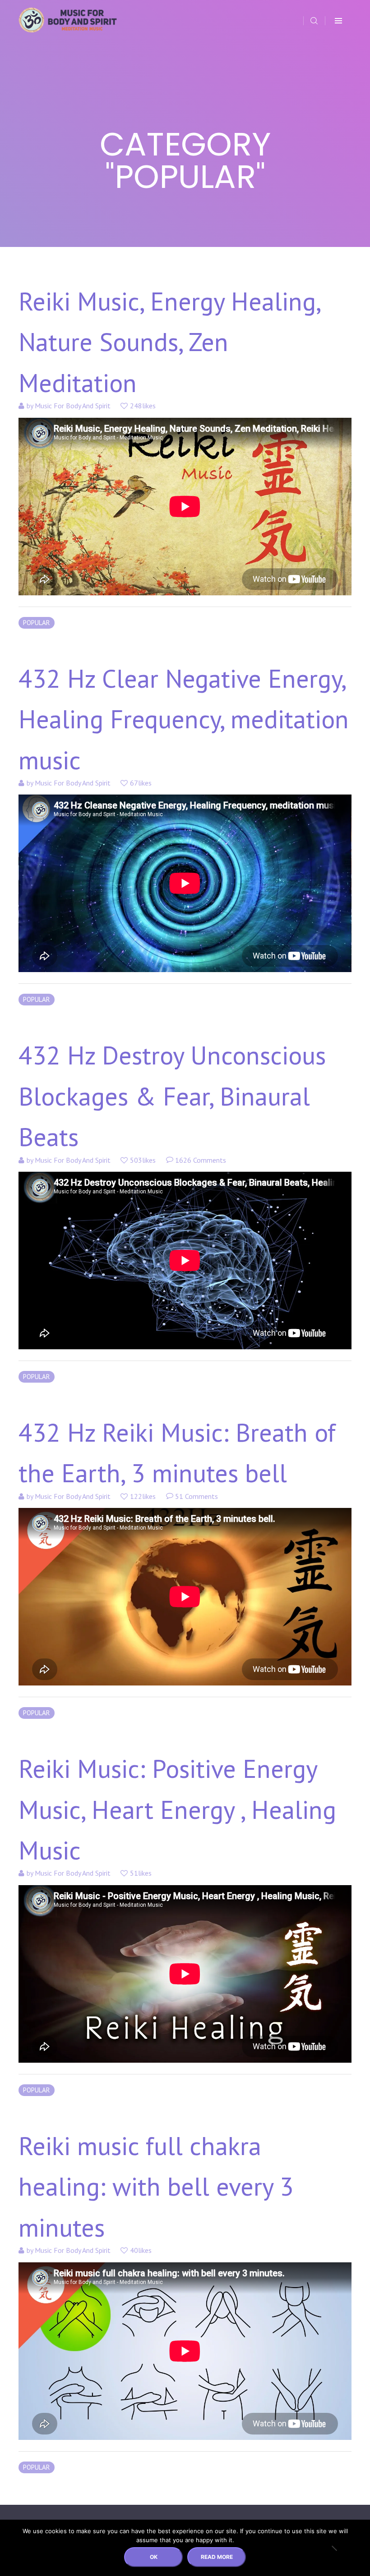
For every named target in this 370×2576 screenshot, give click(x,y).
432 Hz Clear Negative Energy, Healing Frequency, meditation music (184, 719)
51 (196, 1496)
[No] (334, 2548)
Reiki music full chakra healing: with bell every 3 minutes (156, 2186)
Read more (217, 2557)
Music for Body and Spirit (73, 406)
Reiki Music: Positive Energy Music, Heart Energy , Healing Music (177, 1809)
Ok (154, 2557)
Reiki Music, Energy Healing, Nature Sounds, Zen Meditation (169, 342)
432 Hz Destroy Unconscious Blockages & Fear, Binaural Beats (172, 1096)
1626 (200, 1160)
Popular (37, 623)
